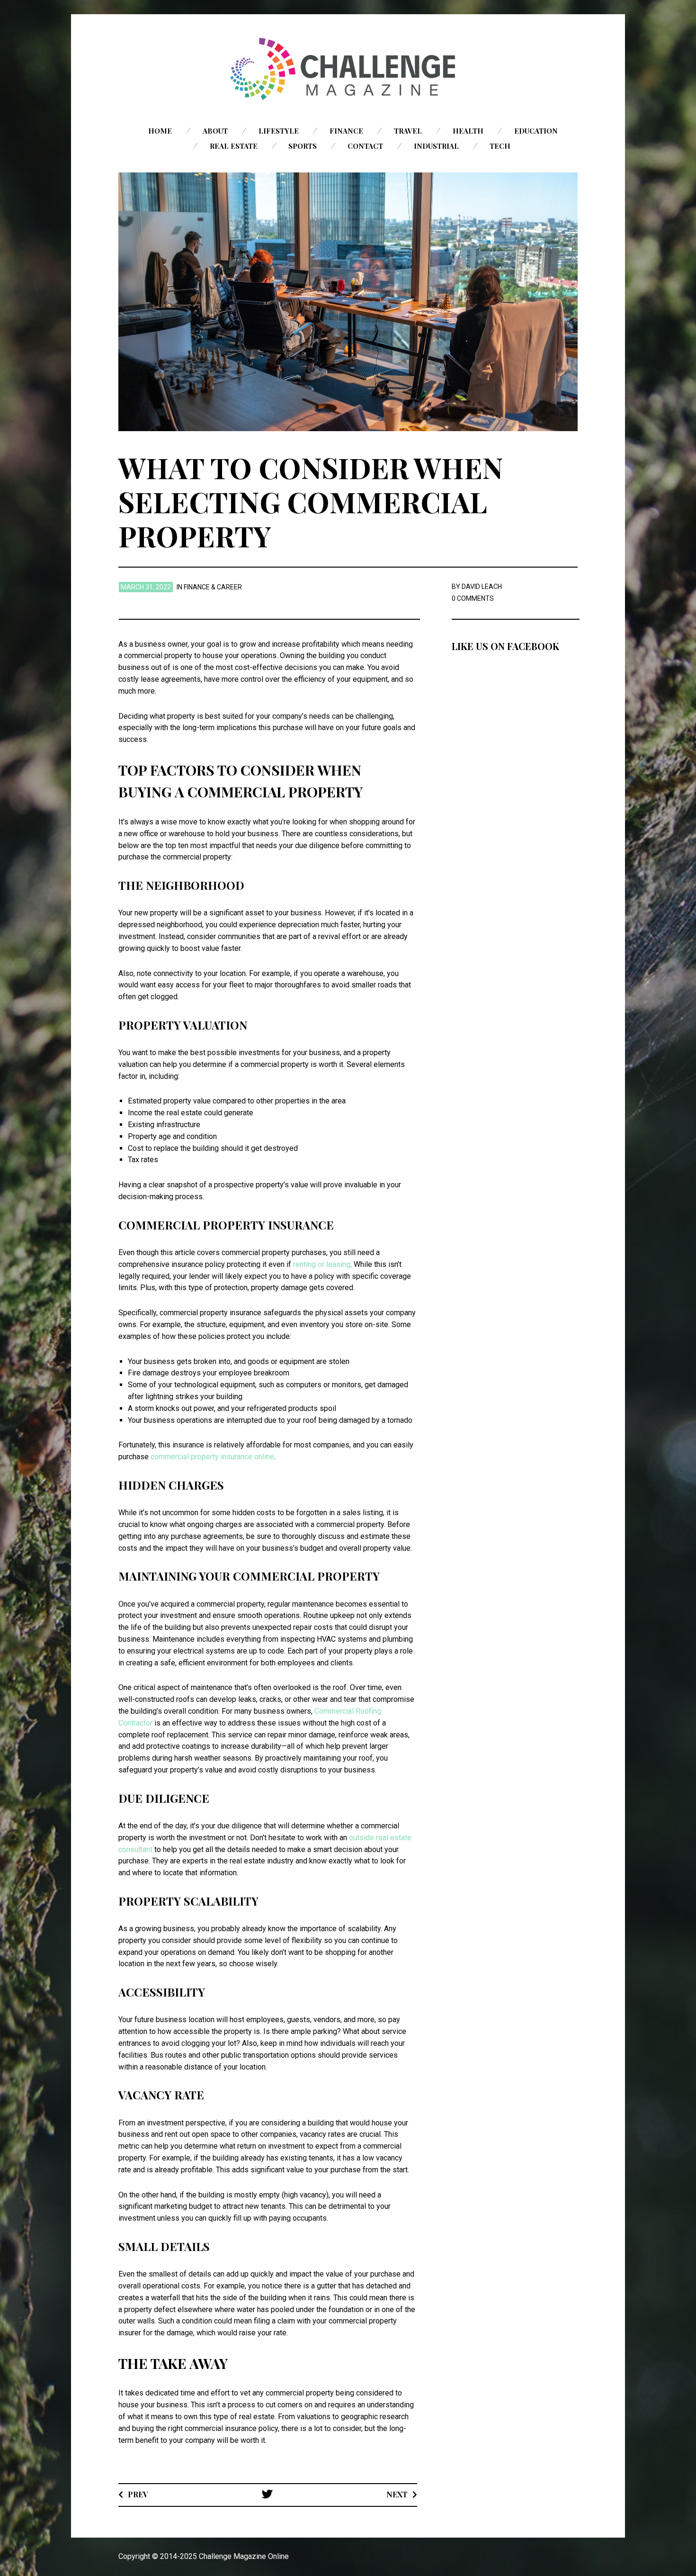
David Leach (482, 587)
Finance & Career (213, 587)
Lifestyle (279, 131)
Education (536, 131)
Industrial (436, 146)
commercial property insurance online (212, 1457)
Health (468, 131)
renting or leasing (322, 1264)
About (215, 131)
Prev (138, 2494)
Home (160, 131)
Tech (500, 146)
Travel (408, 131)
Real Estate (234, 146)
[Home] (348, 69)
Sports (303, 146)
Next (397, 2494)
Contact (365, 146)
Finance (346, 131)
